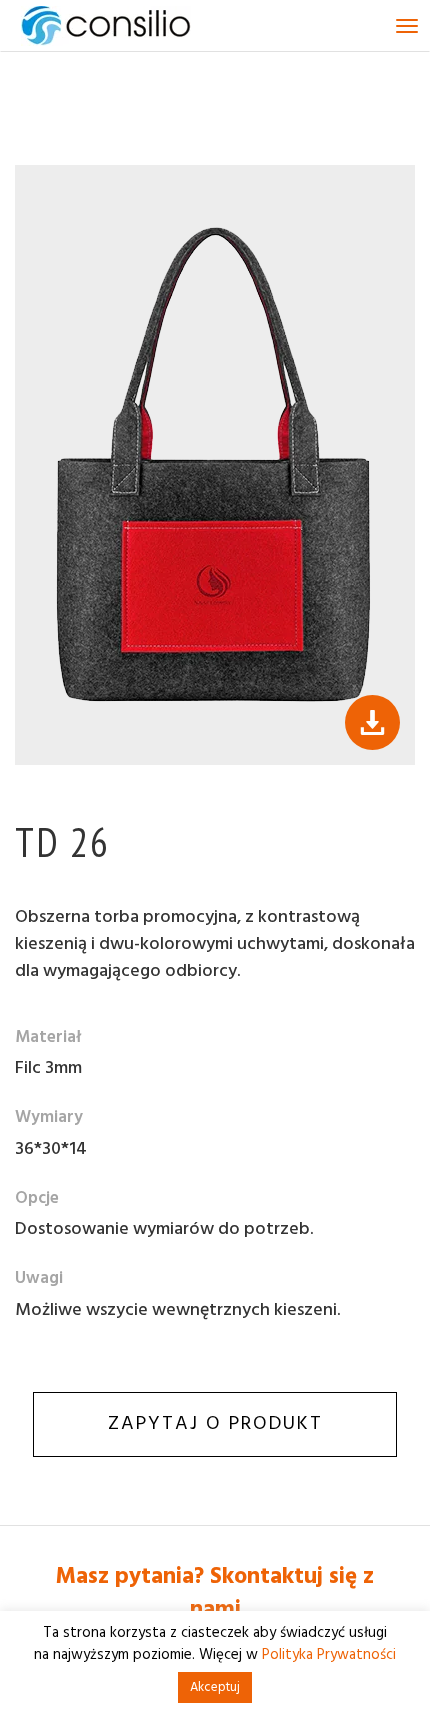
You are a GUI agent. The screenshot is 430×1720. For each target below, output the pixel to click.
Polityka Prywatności (329, 1655)
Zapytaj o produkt (215, 1424)
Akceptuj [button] (215, 1687)
